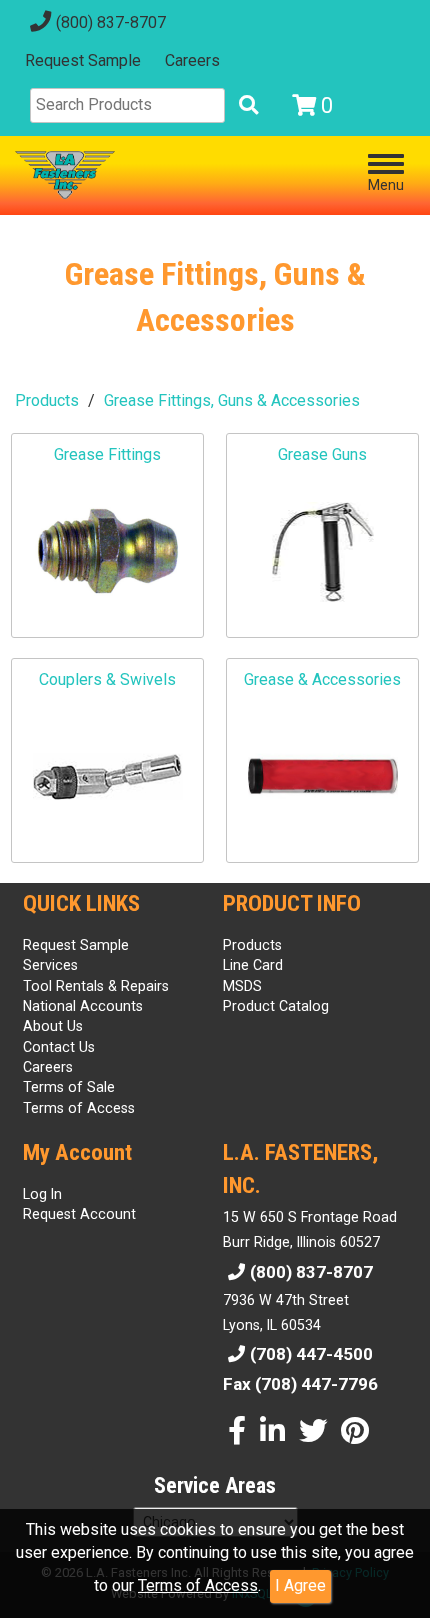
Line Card (253, 965)
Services (50, 965)
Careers (192, 60)
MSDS (242, 986)
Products (47, 400)
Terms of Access (198, 1585)
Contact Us (59, 1047)
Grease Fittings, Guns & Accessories (232, 400)
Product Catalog (276, 1006)
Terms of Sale (69, 1087)
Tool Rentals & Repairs (96, 986)
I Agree (300, 1585)
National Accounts (83, 1006)
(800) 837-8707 (111, 22)
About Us (53, 1026)
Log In (42, 1194)
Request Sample (83, 60)
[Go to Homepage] (65, 175)
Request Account (79, 1214)
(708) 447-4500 (311, 1354)
